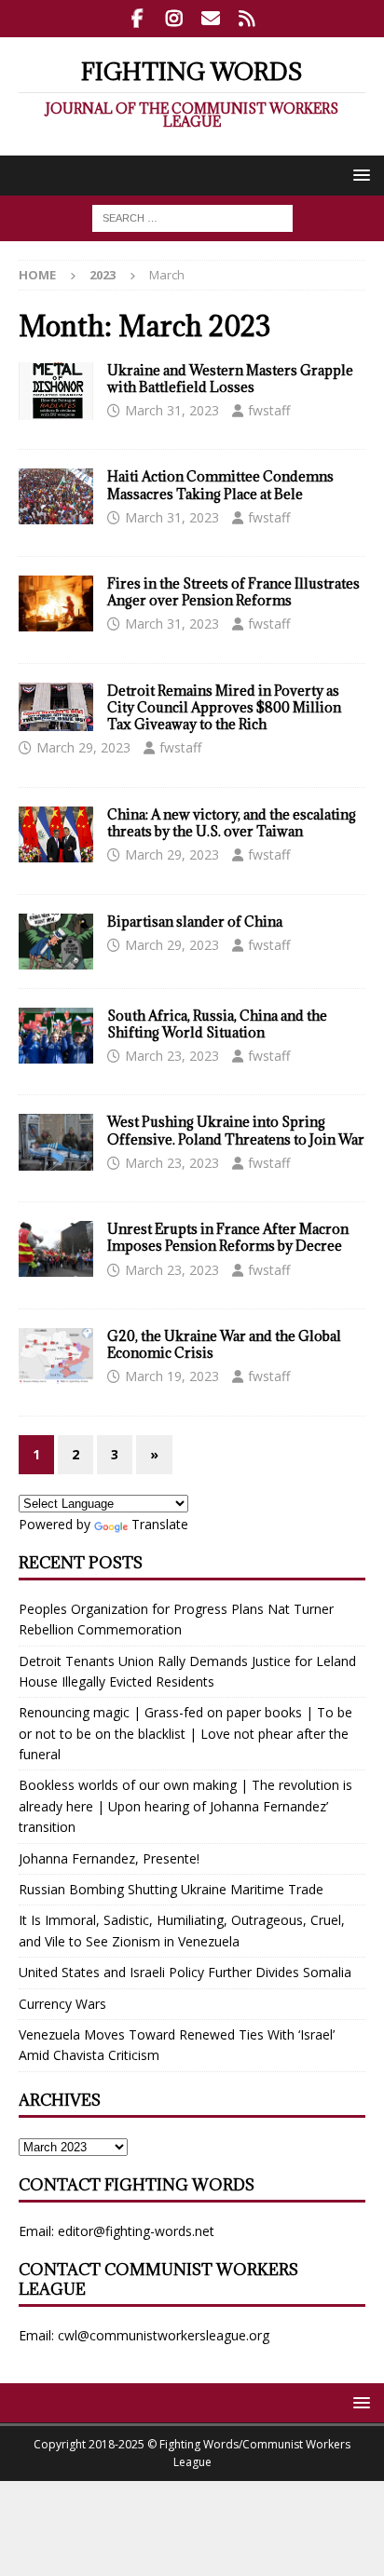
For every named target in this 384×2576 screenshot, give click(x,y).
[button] (358, 175)
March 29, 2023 (83, 747)
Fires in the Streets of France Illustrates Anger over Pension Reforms (233, 592)
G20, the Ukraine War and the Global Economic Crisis (224, 1344)
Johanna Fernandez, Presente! (109, 1858)
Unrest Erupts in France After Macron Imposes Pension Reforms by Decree (228, 1237)
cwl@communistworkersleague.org (164, 2335)
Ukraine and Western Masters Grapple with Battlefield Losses (230, 379)
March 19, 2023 (172, 1376)
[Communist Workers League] (174, 19)
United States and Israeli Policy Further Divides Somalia (185, 1972)
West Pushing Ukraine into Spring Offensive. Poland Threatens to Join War (236, 1130)
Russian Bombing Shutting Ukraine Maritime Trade (171, 1889)
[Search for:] (192, 217)
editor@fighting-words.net (136, 2231)
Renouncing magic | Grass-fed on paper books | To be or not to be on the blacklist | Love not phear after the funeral (185, 1733)
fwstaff (269, 410)
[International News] (56, 391)
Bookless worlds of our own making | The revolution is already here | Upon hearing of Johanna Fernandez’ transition (185, 1806)
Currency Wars (62, 2004)
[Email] (210, 19)
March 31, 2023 (172, 410)
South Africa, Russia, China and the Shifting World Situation (217, 1024)
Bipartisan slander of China (195, 922)
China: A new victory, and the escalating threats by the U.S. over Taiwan (232, 823)
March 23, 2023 (172, 1056)
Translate (160, 1524)
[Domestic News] (56, 707)
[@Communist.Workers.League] (137, 19)
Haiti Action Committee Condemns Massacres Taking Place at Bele (220, 485)
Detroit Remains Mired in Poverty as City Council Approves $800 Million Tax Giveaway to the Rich (224, 707)
